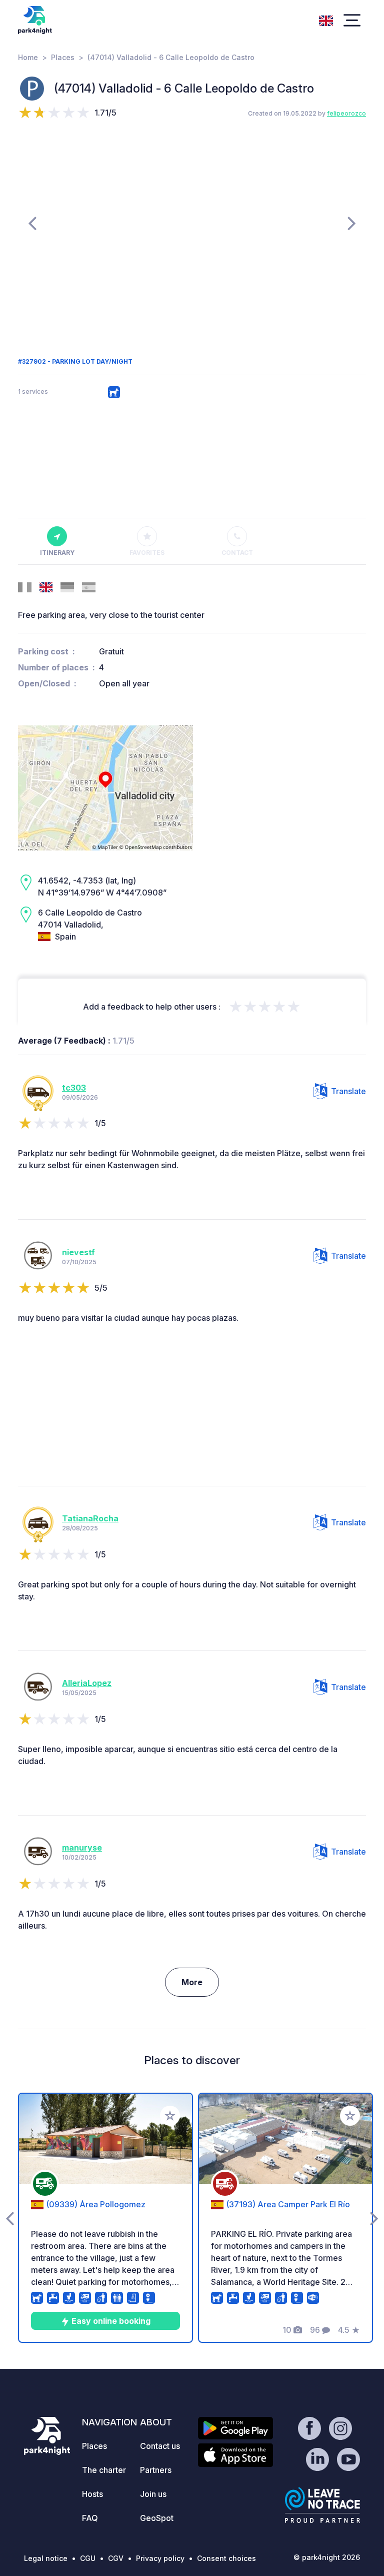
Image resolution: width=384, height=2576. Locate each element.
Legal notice (46, 2558)
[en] (326, 20)
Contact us (160, 2446)
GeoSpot (157, 2518)
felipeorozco (346, 113)
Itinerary (57, 553)
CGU (88, 2558)
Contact (237, 553)
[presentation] (32, 223)
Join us (153, 2494)
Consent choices (226, 2558)
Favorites (147, 553)
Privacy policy (160, 2558)
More (192, 1982)
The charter (104, 2470)
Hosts (92, 2494)
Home (28, 57)
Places (63, 57)
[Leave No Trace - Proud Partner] (322, 2505)
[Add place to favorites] (170, 2116)
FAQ (90, 2518)
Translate (348, 1091)
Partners (156, 2470)
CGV (116, 2558)
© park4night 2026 (327, 2557)
